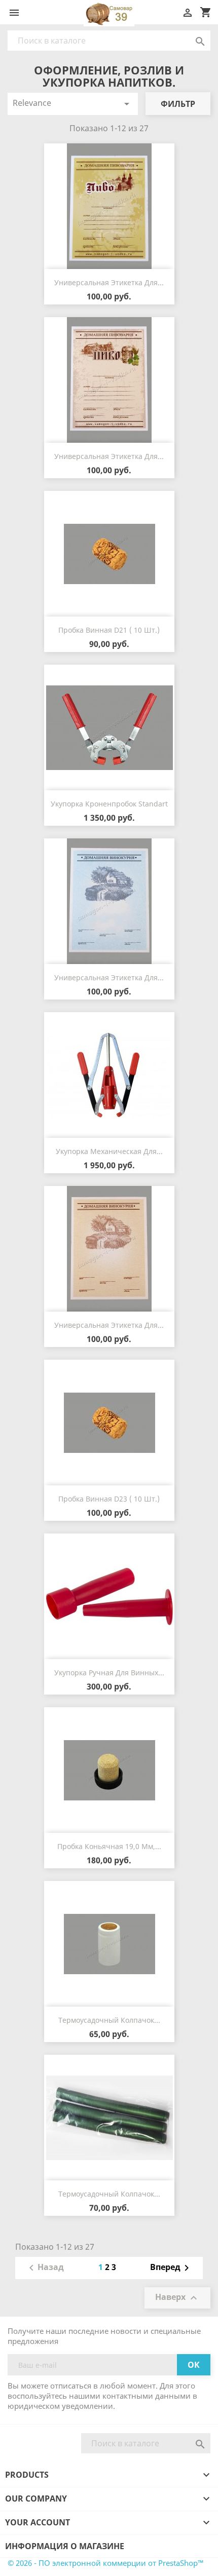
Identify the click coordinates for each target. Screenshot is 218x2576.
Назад (45, 2268)
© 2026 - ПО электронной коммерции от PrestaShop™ (106, 2563)
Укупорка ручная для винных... (109, 1673)
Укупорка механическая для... (109, 1151)
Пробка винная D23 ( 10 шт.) (109, 1499)
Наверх (177, 2298)
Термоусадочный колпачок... (109, 2020)
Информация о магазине (65, 2546)
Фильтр (178, 104)
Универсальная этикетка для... (109, 282)
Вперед (171, 2268)
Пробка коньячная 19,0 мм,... (109, 1846)
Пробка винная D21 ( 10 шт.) (109, 630)
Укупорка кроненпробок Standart (109, 804)
